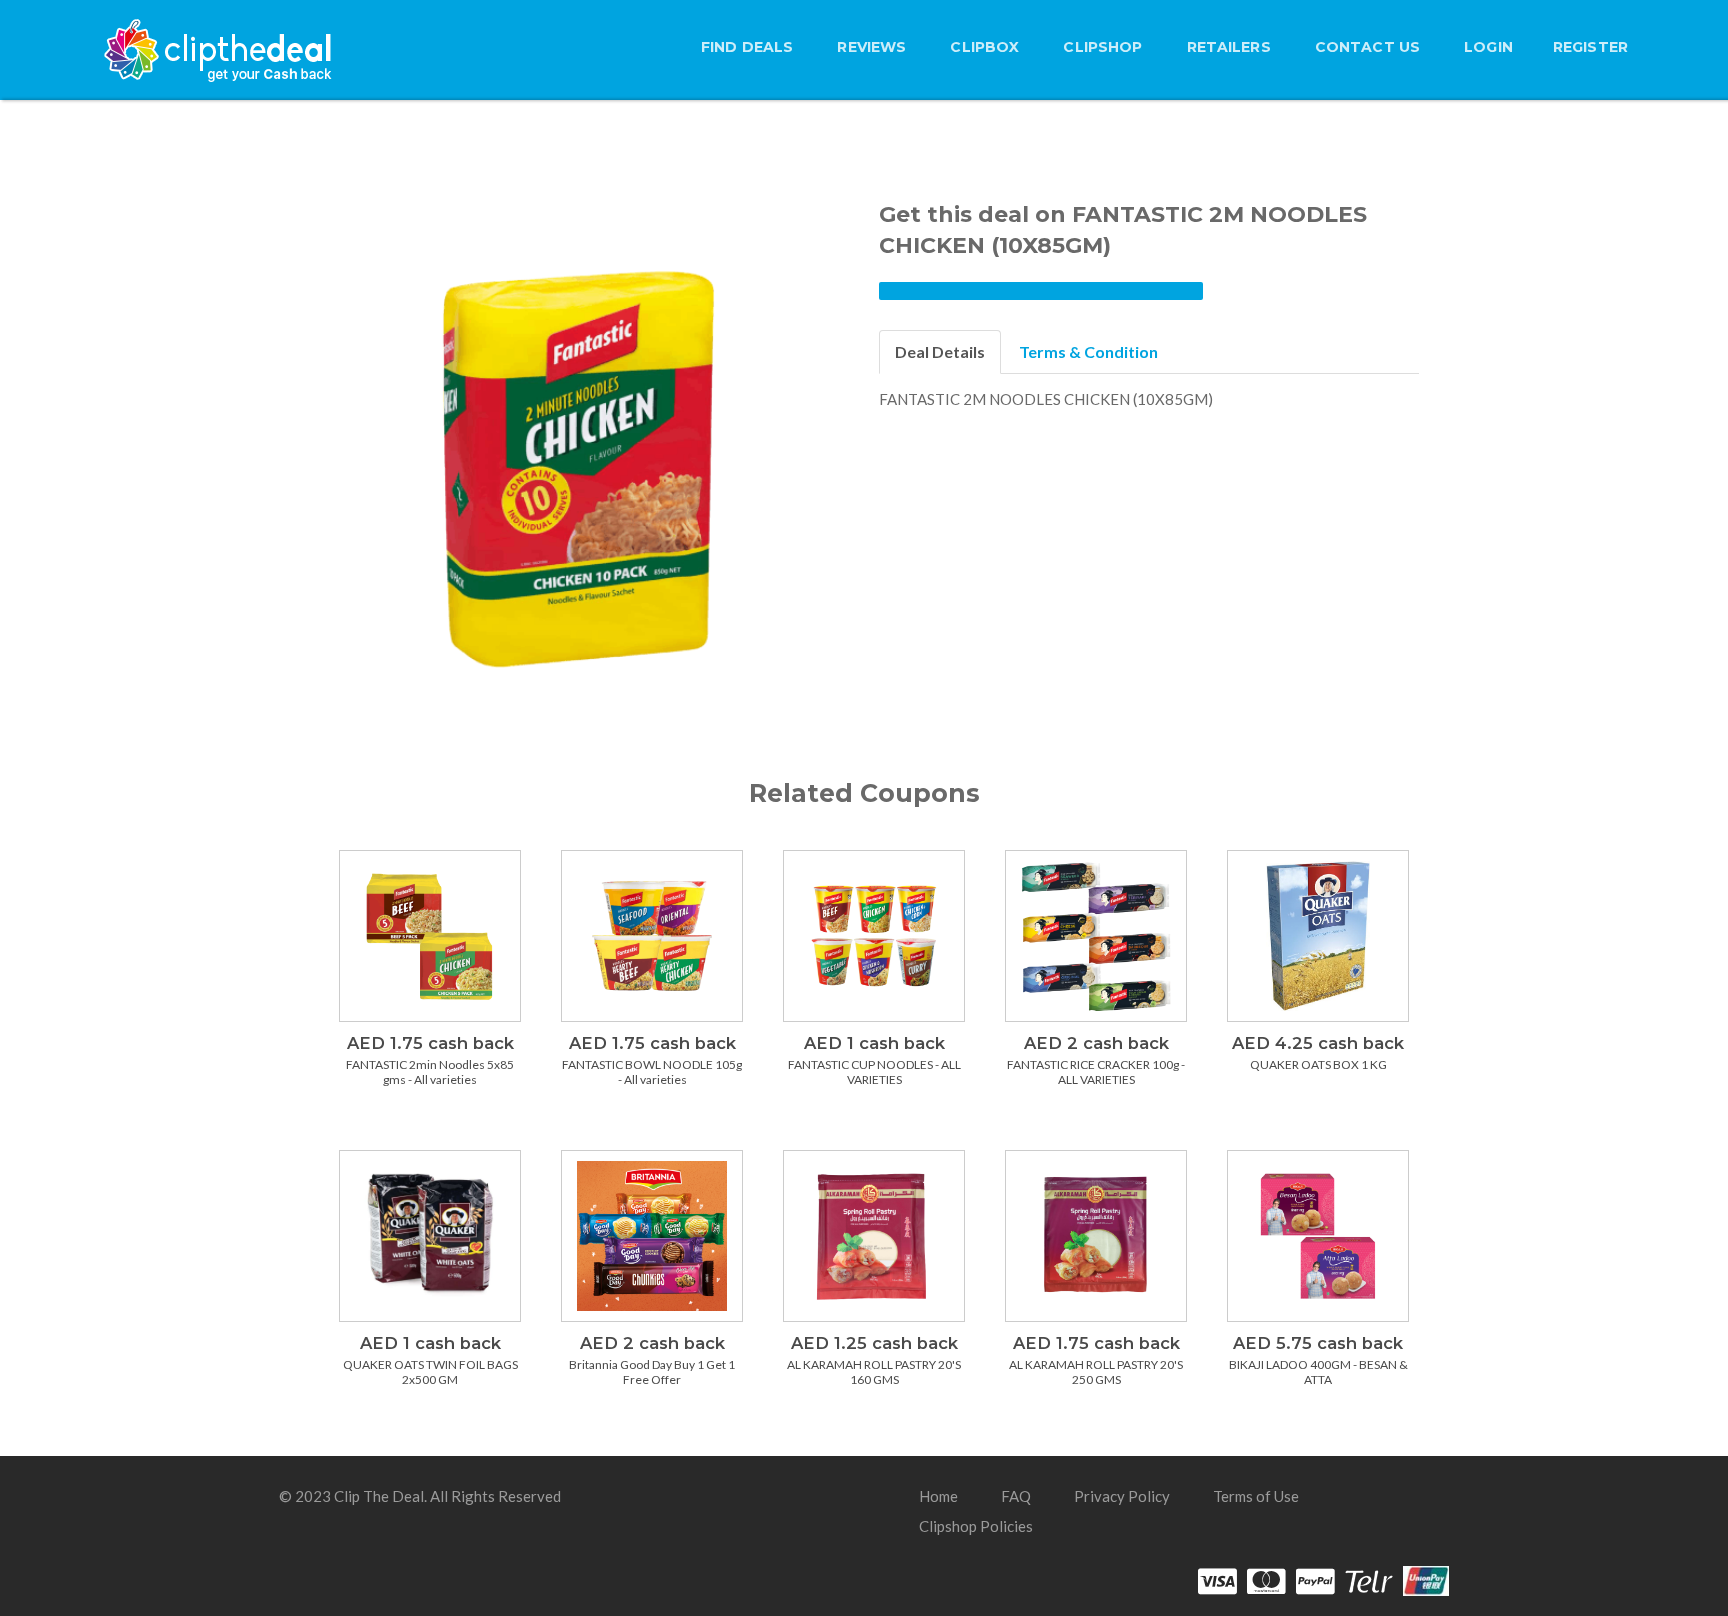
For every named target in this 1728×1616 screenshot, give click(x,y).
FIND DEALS (747, 47)
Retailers (1229, 47)
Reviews (871, 47)
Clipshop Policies (976, 1526)
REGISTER (1590, 47)
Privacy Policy (1122, 1496)
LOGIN (1488, 47)
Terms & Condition (1088, 351)
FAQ (1016, 1496)
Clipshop (1102, 47)
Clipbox (984, 47)
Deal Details (940, 351)
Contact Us (1367, 47)
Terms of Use (1256, 1496)
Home (938, 1496)
